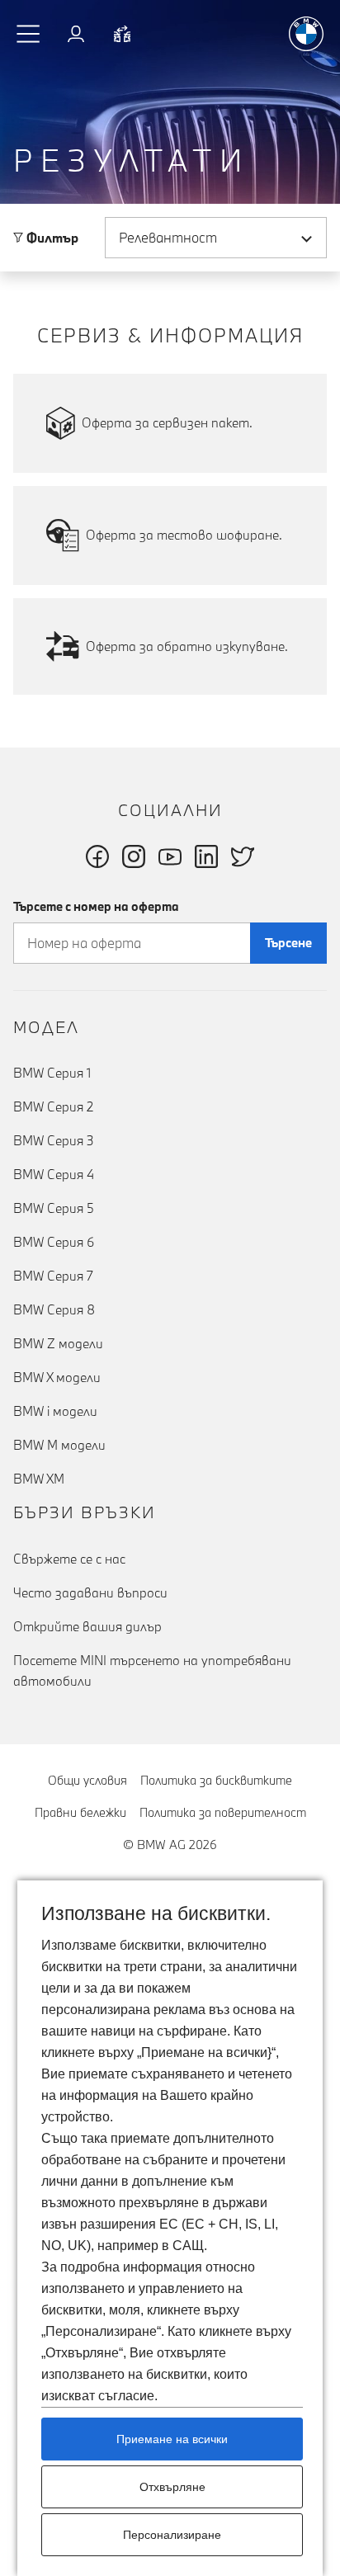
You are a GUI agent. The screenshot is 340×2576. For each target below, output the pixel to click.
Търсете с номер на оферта (96, 906)
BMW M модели (59, 1445)
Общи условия (87, 1780)
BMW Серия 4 (54, 1174)
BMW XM (39, 1479)
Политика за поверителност (223, 1812)
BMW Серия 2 (53, 1106)
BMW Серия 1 (52, 1073)
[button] (29, 34)
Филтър (51, 238)
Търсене (288, 943)
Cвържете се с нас (69, 1559)
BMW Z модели (58, 1343)
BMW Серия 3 (54, 1140)
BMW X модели (57, 1377)
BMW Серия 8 (54, 1309)
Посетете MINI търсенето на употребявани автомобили (152, 1670)
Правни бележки (80, 1812)
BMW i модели (55, 1411)
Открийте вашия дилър (87, 1626)
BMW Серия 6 (54, 1242)
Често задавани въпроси (90, 1592)
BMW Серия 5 (54, 1208)
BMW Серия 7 (53, 1276)
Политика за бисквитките (216, 1780)
